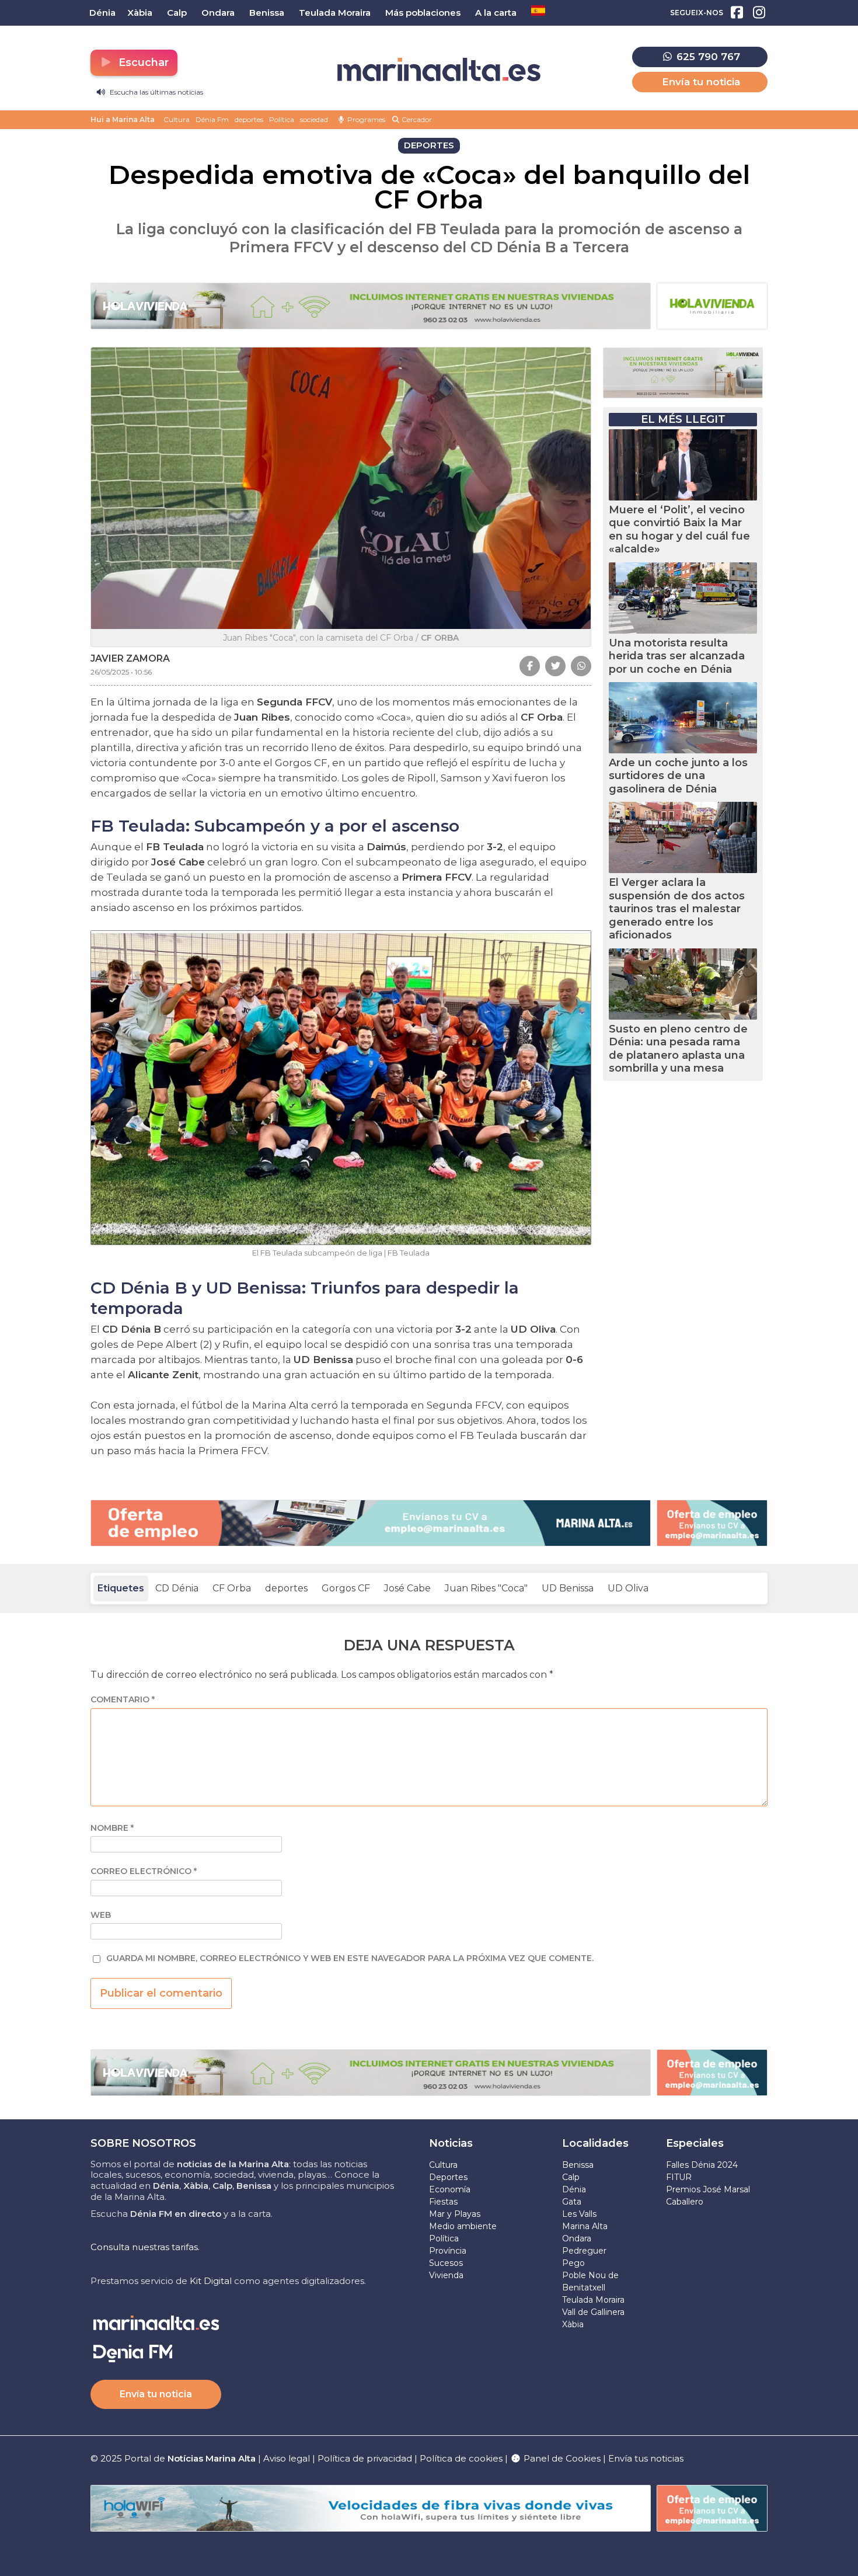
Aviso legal (287, 2458)
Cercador (416, 119)
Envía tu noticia (701, 82)
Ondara (577, 2238)
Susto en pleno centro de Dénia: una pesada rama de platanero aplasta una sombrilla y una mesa (678, 1049)
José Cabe (407, 1588)
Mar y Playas (455, 2214)
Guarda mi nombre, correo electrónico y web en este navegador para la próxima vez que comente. (350, 1958)
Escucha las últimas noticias (156, 92)
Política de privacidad (366, 2458)
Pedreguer (584, 2251)
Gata (572, 2202)
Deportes (448, 2177)
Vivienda (446, 2275)
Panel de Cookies (561, 2458)
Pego (573, 2263)
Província (448, 2251)
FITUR (679, 2177)
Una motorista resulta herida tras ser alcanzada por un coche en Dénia (677, 656)
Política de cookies (461, 2458)
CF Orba (232, 1588)
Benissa (578, 2165)
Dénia (574, 2189)
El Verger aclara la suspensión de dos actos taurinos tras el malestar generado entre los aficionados (677, 909)
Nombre (112, 1828)
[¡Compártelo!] (530, 666)
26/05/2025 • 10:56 (121, 672)
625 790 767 (707, 57)
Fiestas (443, 2202)
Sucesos (446, 2263)
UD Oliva (628, 1588)
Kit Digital (211, 2281)
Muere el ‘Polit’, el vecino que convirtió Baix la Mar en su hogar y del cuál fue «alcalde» (679, 530)
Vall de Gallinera (593, 2312)
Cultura (177, 119)
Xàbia (573, 2324)
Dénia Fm (212, 119)
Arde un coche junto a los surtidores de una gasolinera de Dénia (678, 776)
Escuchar (142, 62)
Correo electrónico (144, 1871)
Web (101, 1915)
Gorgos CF (346, 1588)
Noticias (451, 2143)
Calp (571, 2177)
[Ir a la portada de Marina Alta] (439, 70)
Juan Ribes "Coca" (486, 1588)
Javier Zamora (130, 658)
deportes (249, 119)
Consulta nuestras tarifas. (145, 2247)
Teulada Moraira (593, 2300)
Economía (450, 2189)
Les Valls (579, 2214)
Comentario (123, 1700)
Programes (365, 119)
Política (282, 119)
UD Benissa (568, 1588)
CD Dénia (177, 1588)
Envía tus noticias (646, 2458)
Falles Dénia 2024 (702, 2165)
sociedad (314, 119)
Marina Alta (585, 2226)
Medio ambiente (463, 2226)
